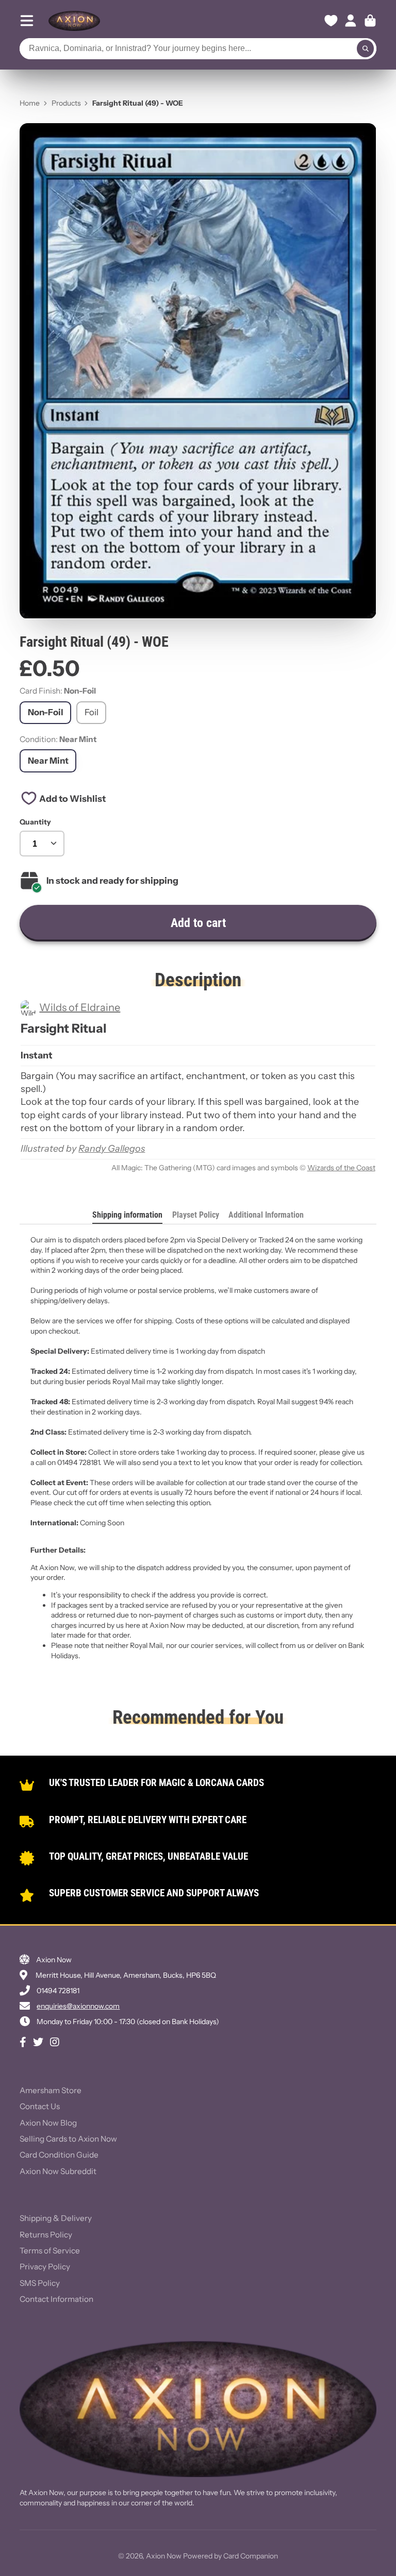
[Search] (366, 49)
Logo (74, 21)
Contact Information (56, 2299)
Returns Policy (46, 2235)
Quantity (35, 822)
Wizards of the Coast (341, 1168)
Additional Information (266, 1215)
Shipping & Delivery (56, 2218)
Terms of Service (50, 2251)
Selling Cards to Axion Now (68, 2139)
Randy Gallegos (112, 1149)
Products (66, 103)
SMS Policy (40, 2283)
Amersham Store (51, 2090)
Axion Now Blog (48, 2123)
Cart (370, 21)
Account (351, 21)
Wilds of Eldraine (80, 1007)
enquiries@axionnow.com (78, 2006)
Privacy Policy (45, 2267)
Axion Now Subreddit (58, 2171)
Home (30, 103)
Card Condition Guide (59, 2155)
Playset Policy (196, 1215)
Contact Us (40, 2106)
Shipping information (127, 1215)
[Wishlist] (331, 21)
